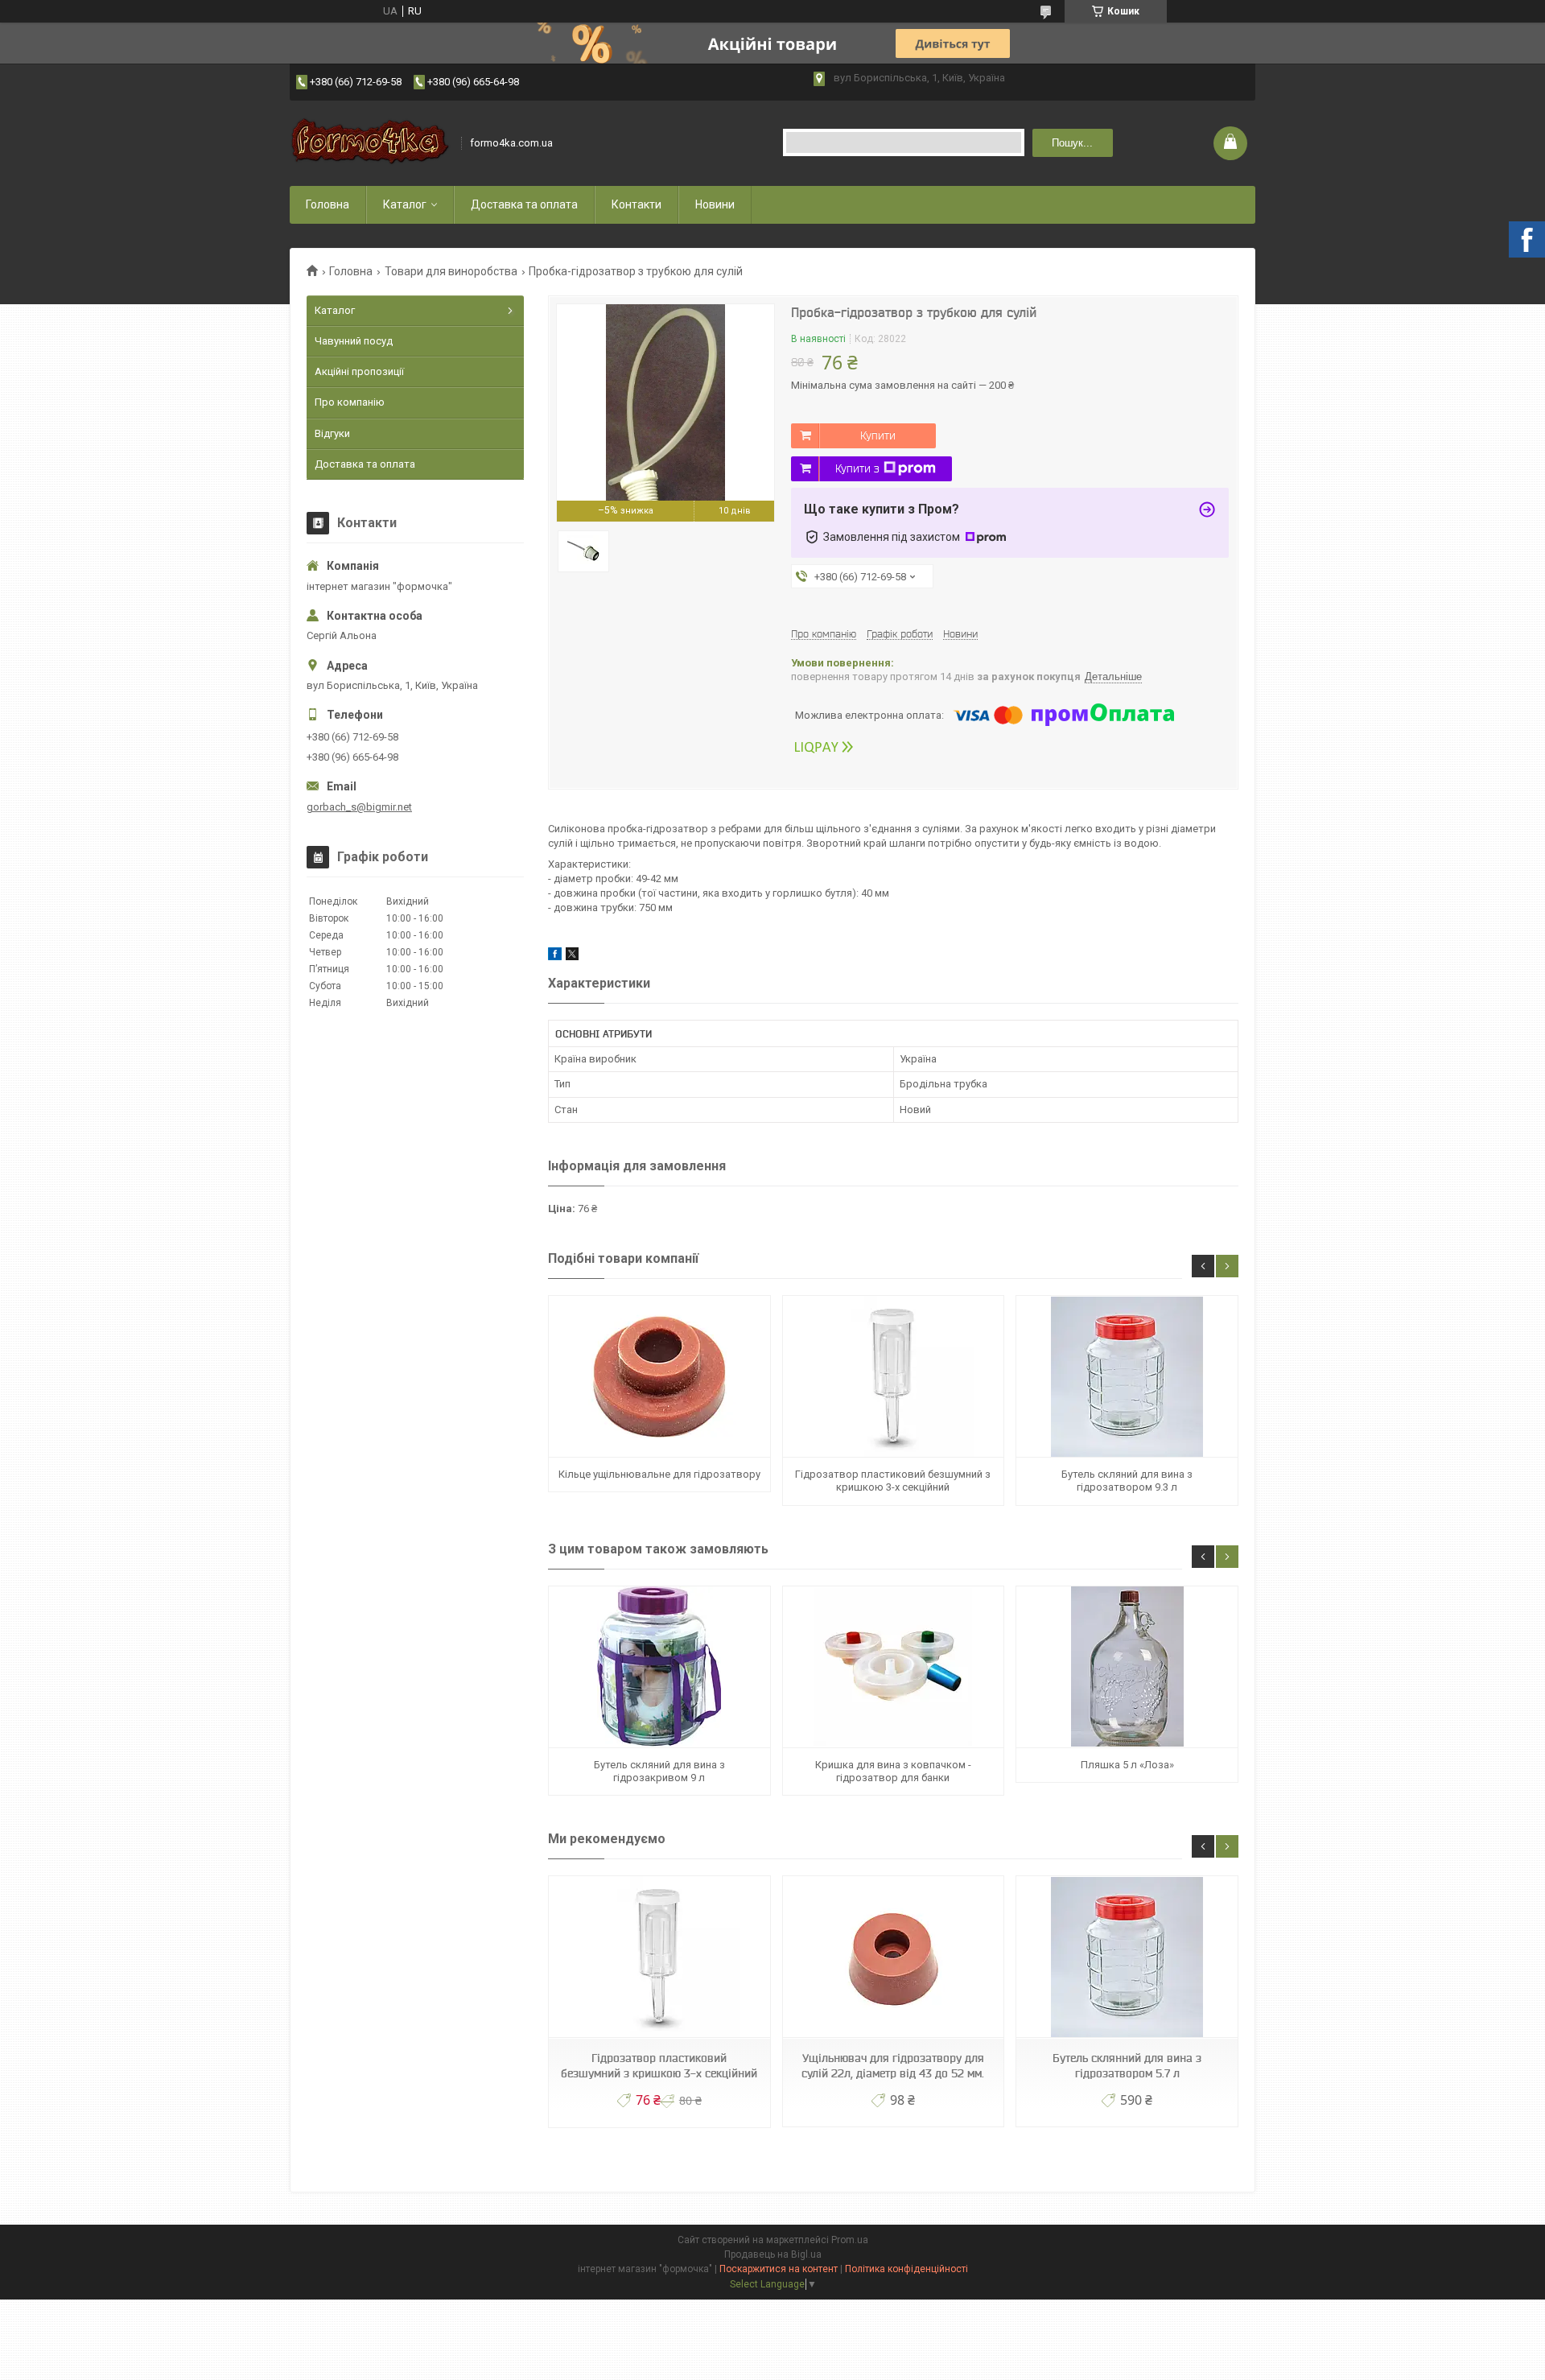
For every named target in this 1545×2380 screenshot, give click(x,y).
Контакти (637, 204)
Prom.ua (850, 2240)
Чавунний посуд (354, 341)
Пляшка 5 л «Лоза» (1127, 1765)
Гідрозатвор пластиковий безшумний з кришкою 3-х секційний (893, 1481)
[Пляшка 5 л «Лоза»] (1127, 1667)
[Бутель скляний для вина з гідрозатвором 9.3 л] (1127, 1377)
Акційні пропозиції (359, 371)
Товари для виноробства (451, 271)
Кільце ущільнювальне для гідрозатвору (659, 1474)
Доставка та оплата (524, 204)
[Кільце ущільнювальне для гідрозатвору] (659, 1377)
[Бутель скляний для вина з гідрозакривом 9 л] (659, 1667)
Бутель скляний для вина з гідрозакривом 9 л (659, 1771)
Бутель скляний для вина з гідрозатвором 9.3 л (1127, 1481)
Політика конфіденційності (906, 2269)
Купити (878, 435)
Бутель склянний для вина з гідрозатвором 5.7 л (1127, 2066)
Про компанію (350, 402)
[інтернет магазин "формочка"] (370, 143)
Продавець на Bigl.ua (773, 2254)
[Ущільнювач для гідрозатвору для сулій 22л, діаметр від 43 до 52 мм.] (893, 1957)
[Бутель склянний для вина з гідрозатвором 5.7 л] (1127, 1957)
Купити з (857, 468)
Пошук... (1072, 143)
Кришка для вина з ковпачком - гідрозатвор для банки (893, 1771)
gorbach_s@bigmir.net (359, 807)
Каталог (405, 204)
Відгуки (332, 433)
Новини (715, 204)
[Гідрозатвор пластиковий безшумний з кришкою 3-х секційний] (893, 1377)
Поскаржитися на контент (779, 2269)
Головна (328, 204)
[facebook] (555, 957)
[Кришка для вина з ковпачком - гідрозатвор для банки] (893, 1667)
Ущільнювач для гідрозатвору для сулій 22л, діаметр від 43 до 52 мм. (893, 2066)
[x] (572, 957)
